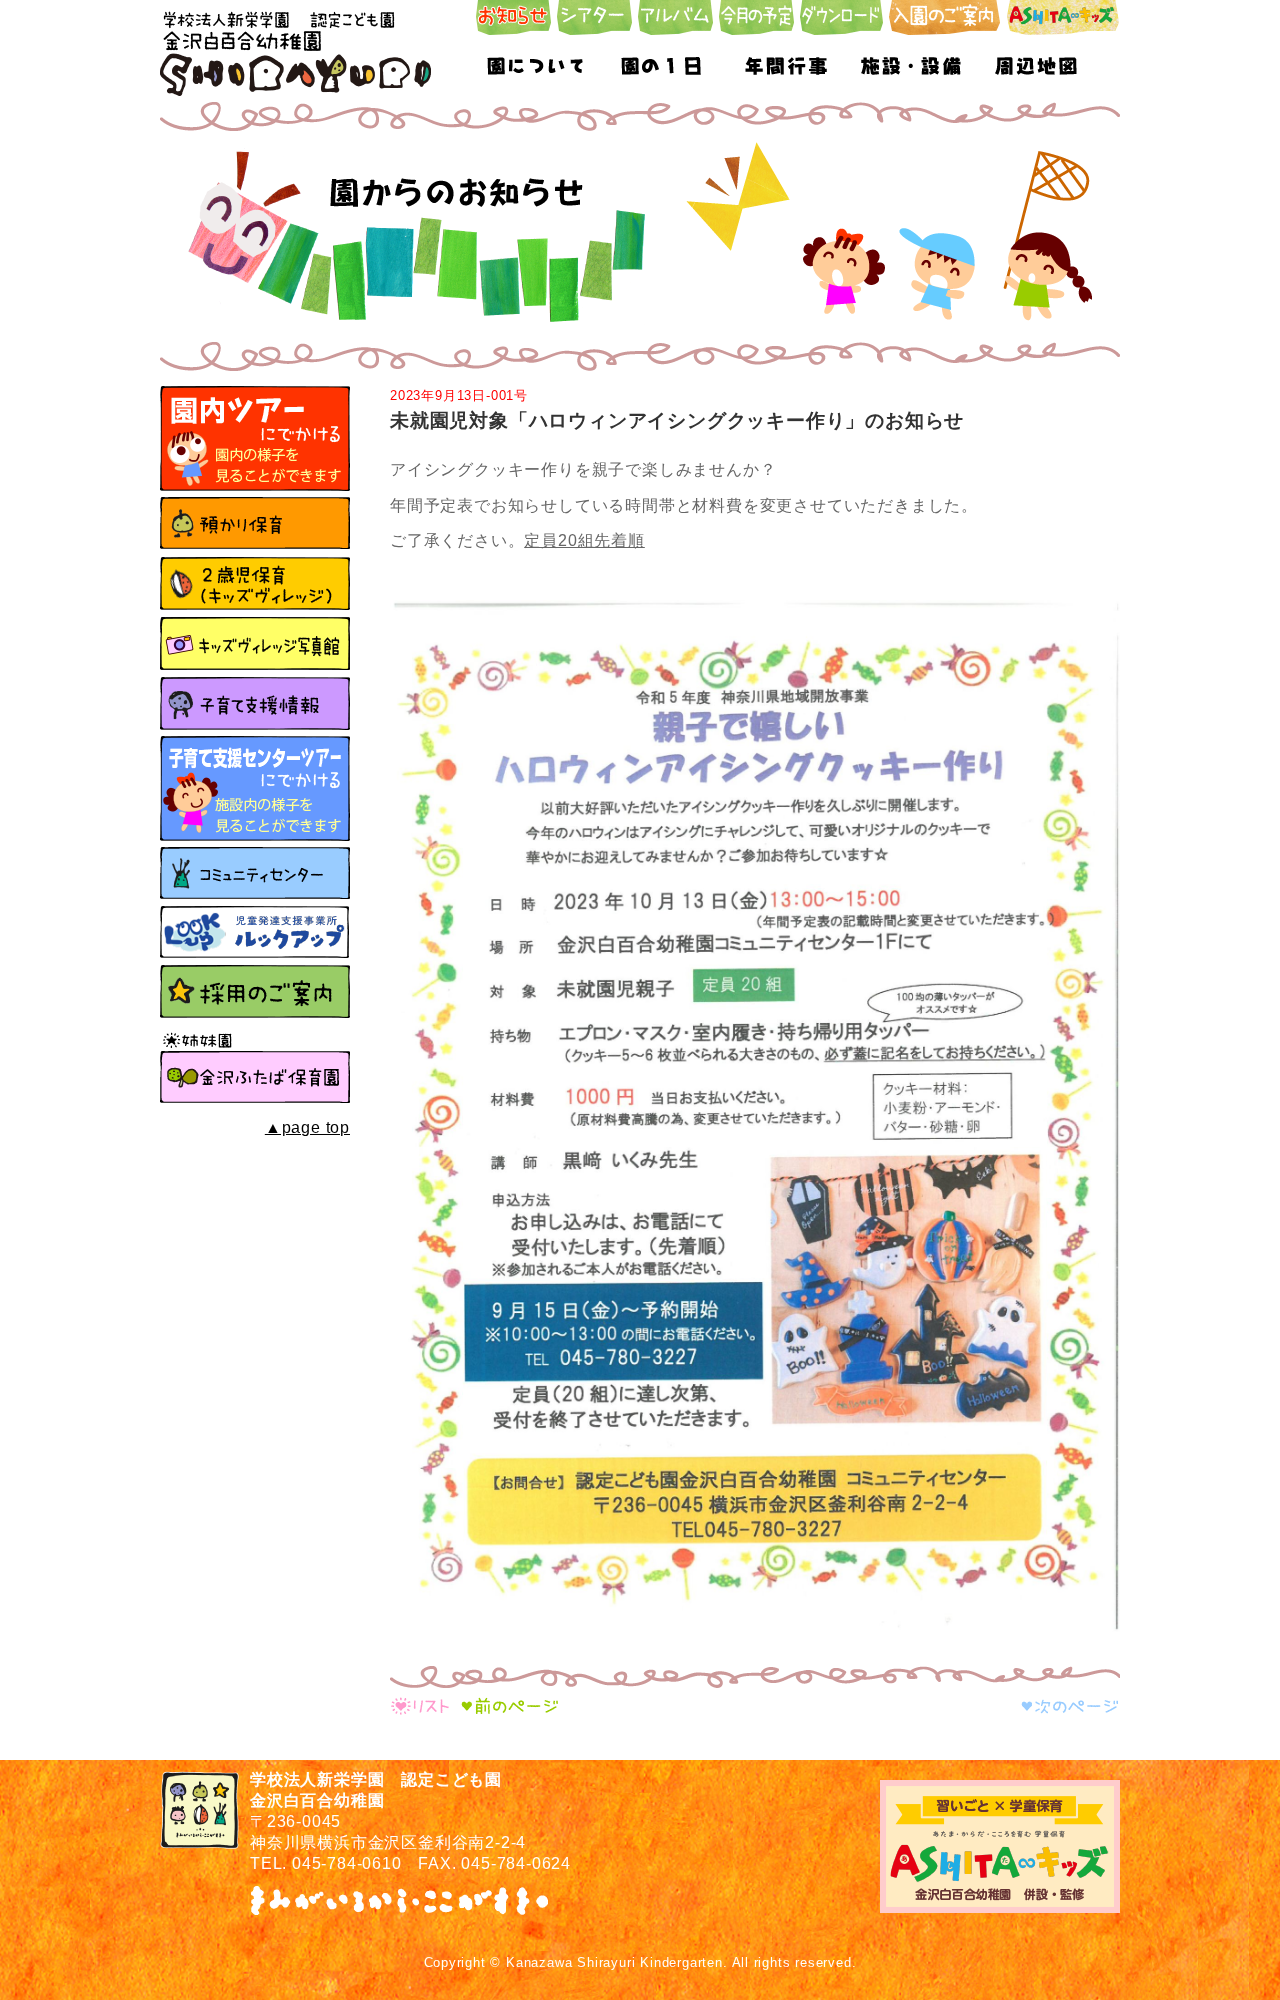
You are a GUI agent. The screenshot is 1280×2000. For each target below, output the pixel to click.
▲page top (307, 1127)
